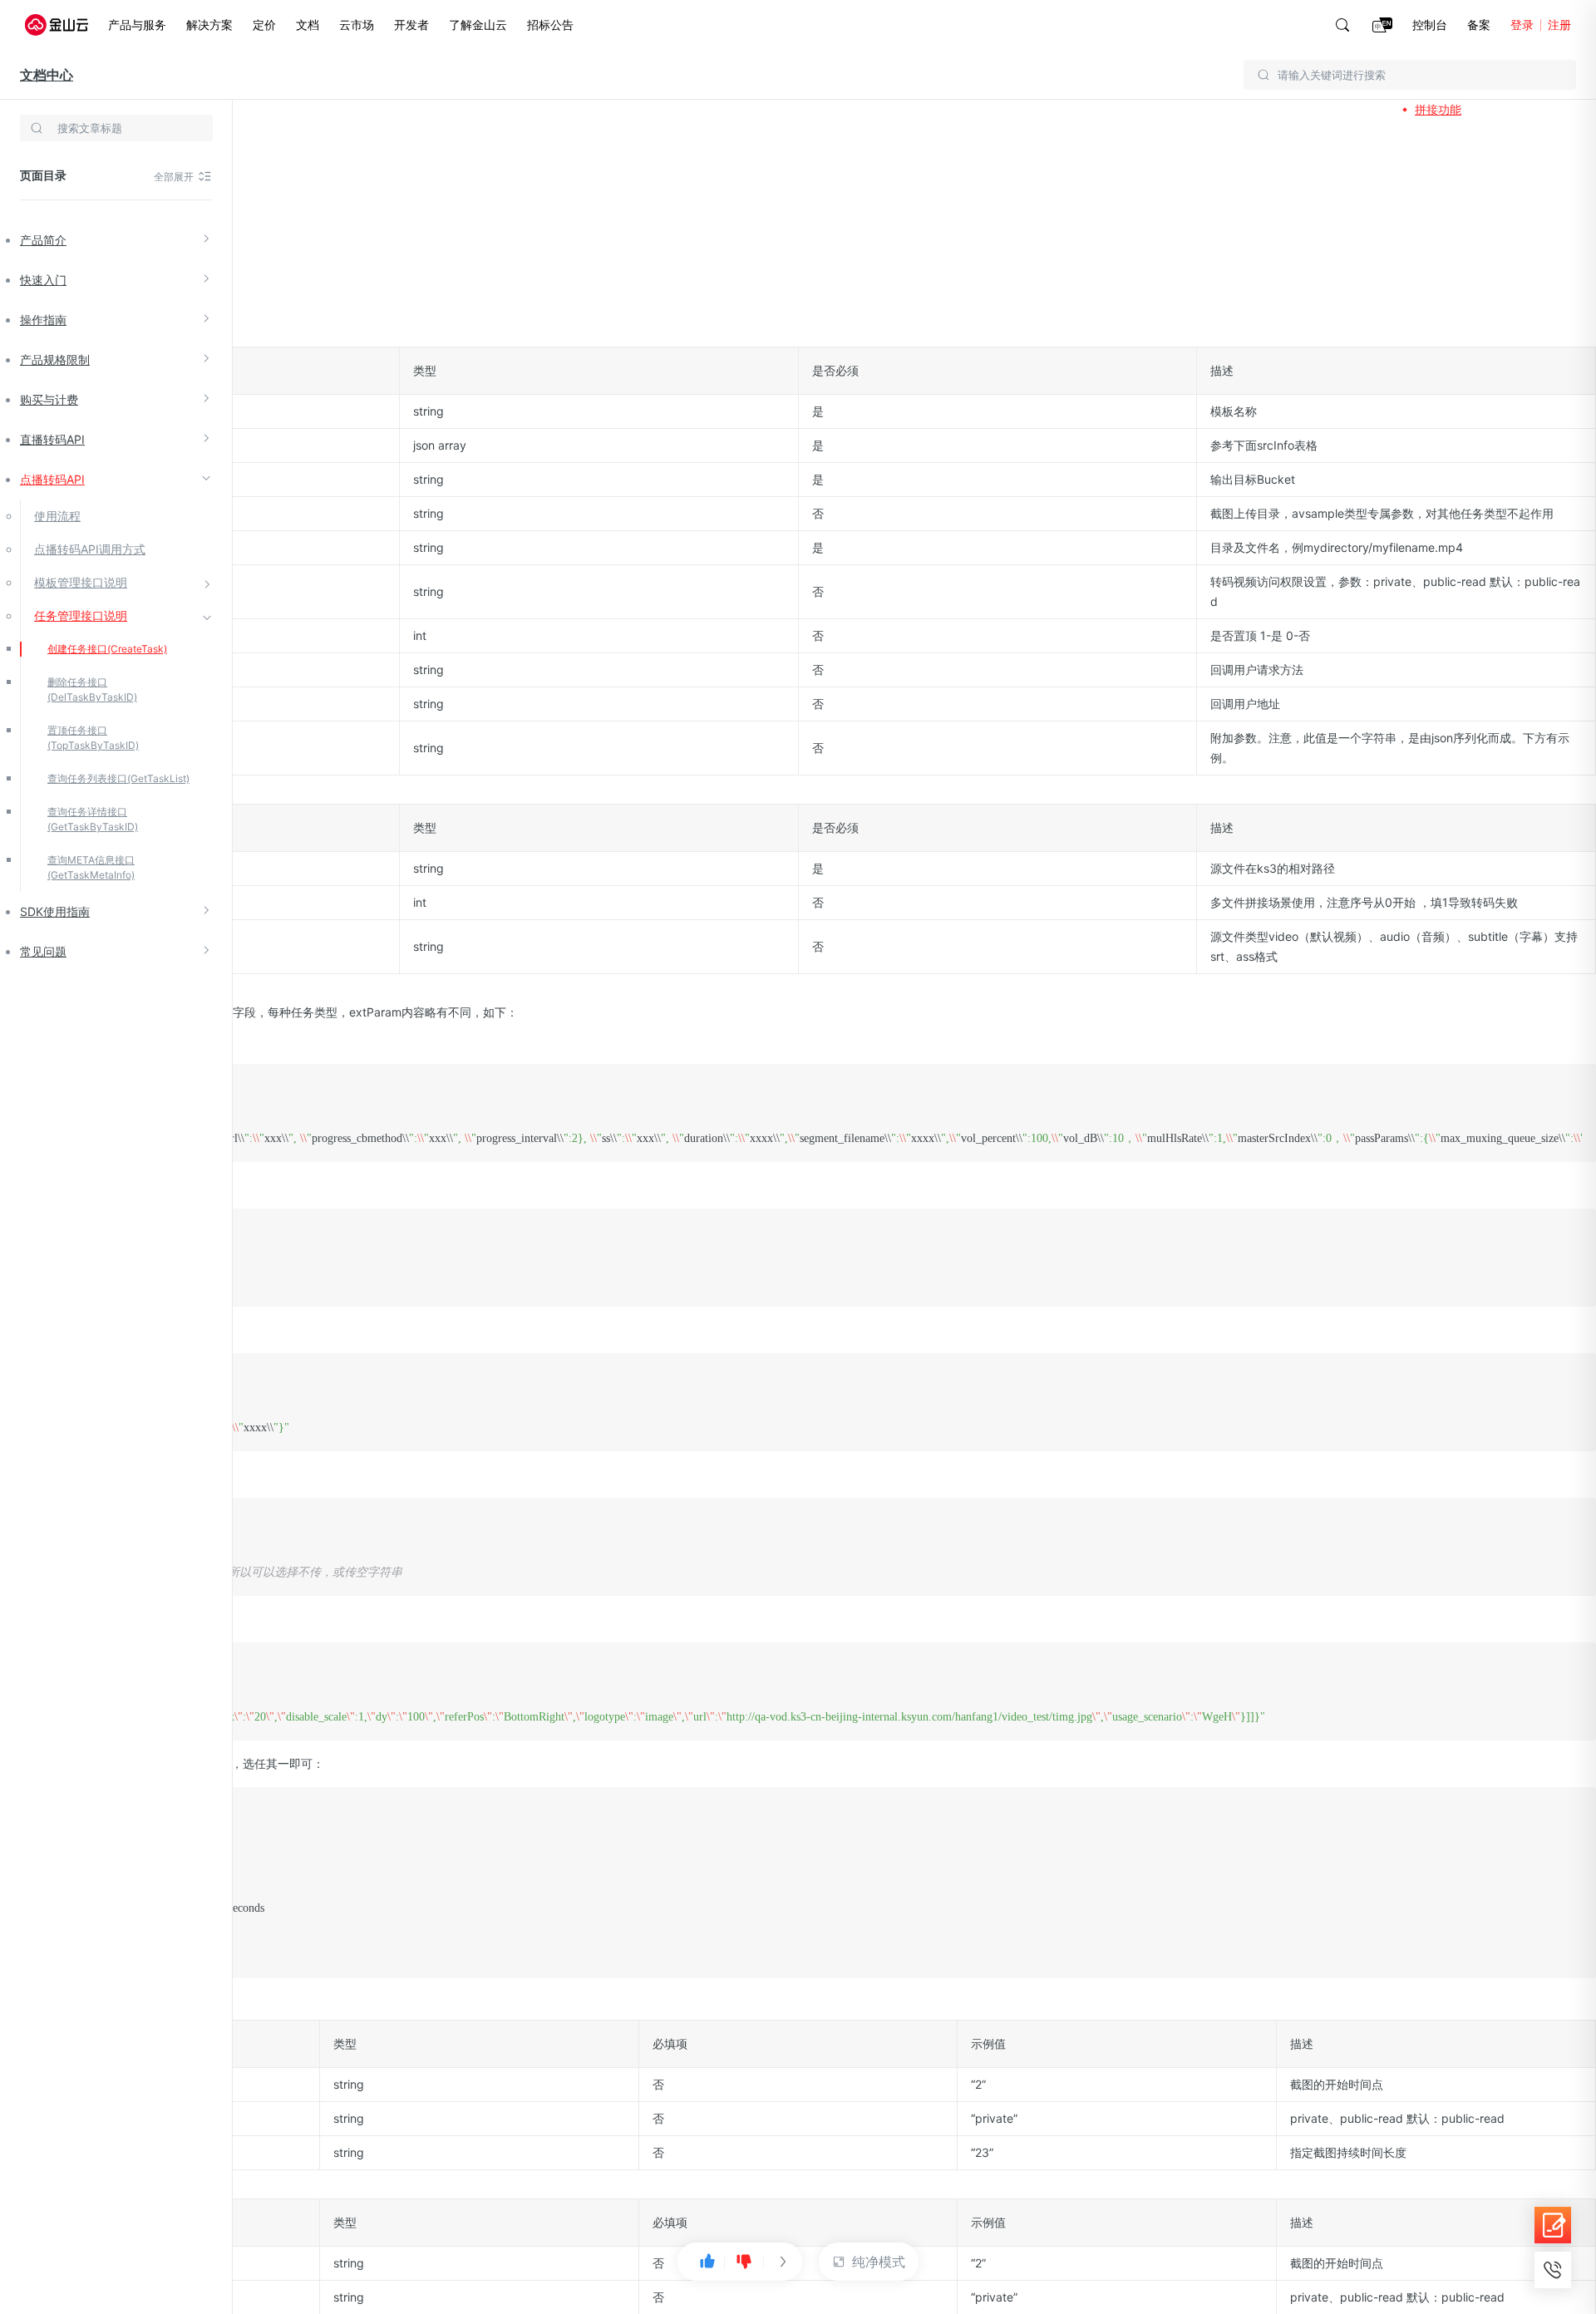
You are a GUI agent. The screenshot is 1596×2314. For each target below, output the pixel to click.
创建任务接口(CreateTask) (107, 649)
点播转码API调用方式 (90, 549)
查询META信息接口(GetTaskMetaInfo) (91, 867)
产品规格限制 (55, 359)
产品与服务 (137, 25)
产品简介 (43, 240)
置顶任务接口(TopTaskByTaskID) (93, 738)
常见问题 (43, 951)
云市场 (357, 25)
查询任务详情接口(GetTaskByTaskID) (93, 819)
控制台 (1430, 25)
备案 (1479, 25)
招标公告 (550, 25)
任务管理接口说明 (81, 615)
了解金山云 (478, 25)
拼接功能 (1438, 109)
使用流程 (57, 516)
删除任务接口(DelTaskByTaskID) (92, 689)
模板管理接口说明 (81, 582)
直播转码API (52, 439)
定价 (264, 25)
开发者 (411, 25)
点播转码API (52, 479)
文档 (308, 25)
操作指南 (43, 320)
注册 (1559, 25)
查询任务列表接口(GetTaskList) (118, 778)
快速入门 (43, 280)
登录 (1522, 25)
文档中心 (47, 75)
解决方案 (209, 25)
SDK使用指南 (55, 911)
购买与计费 (49, 399)
